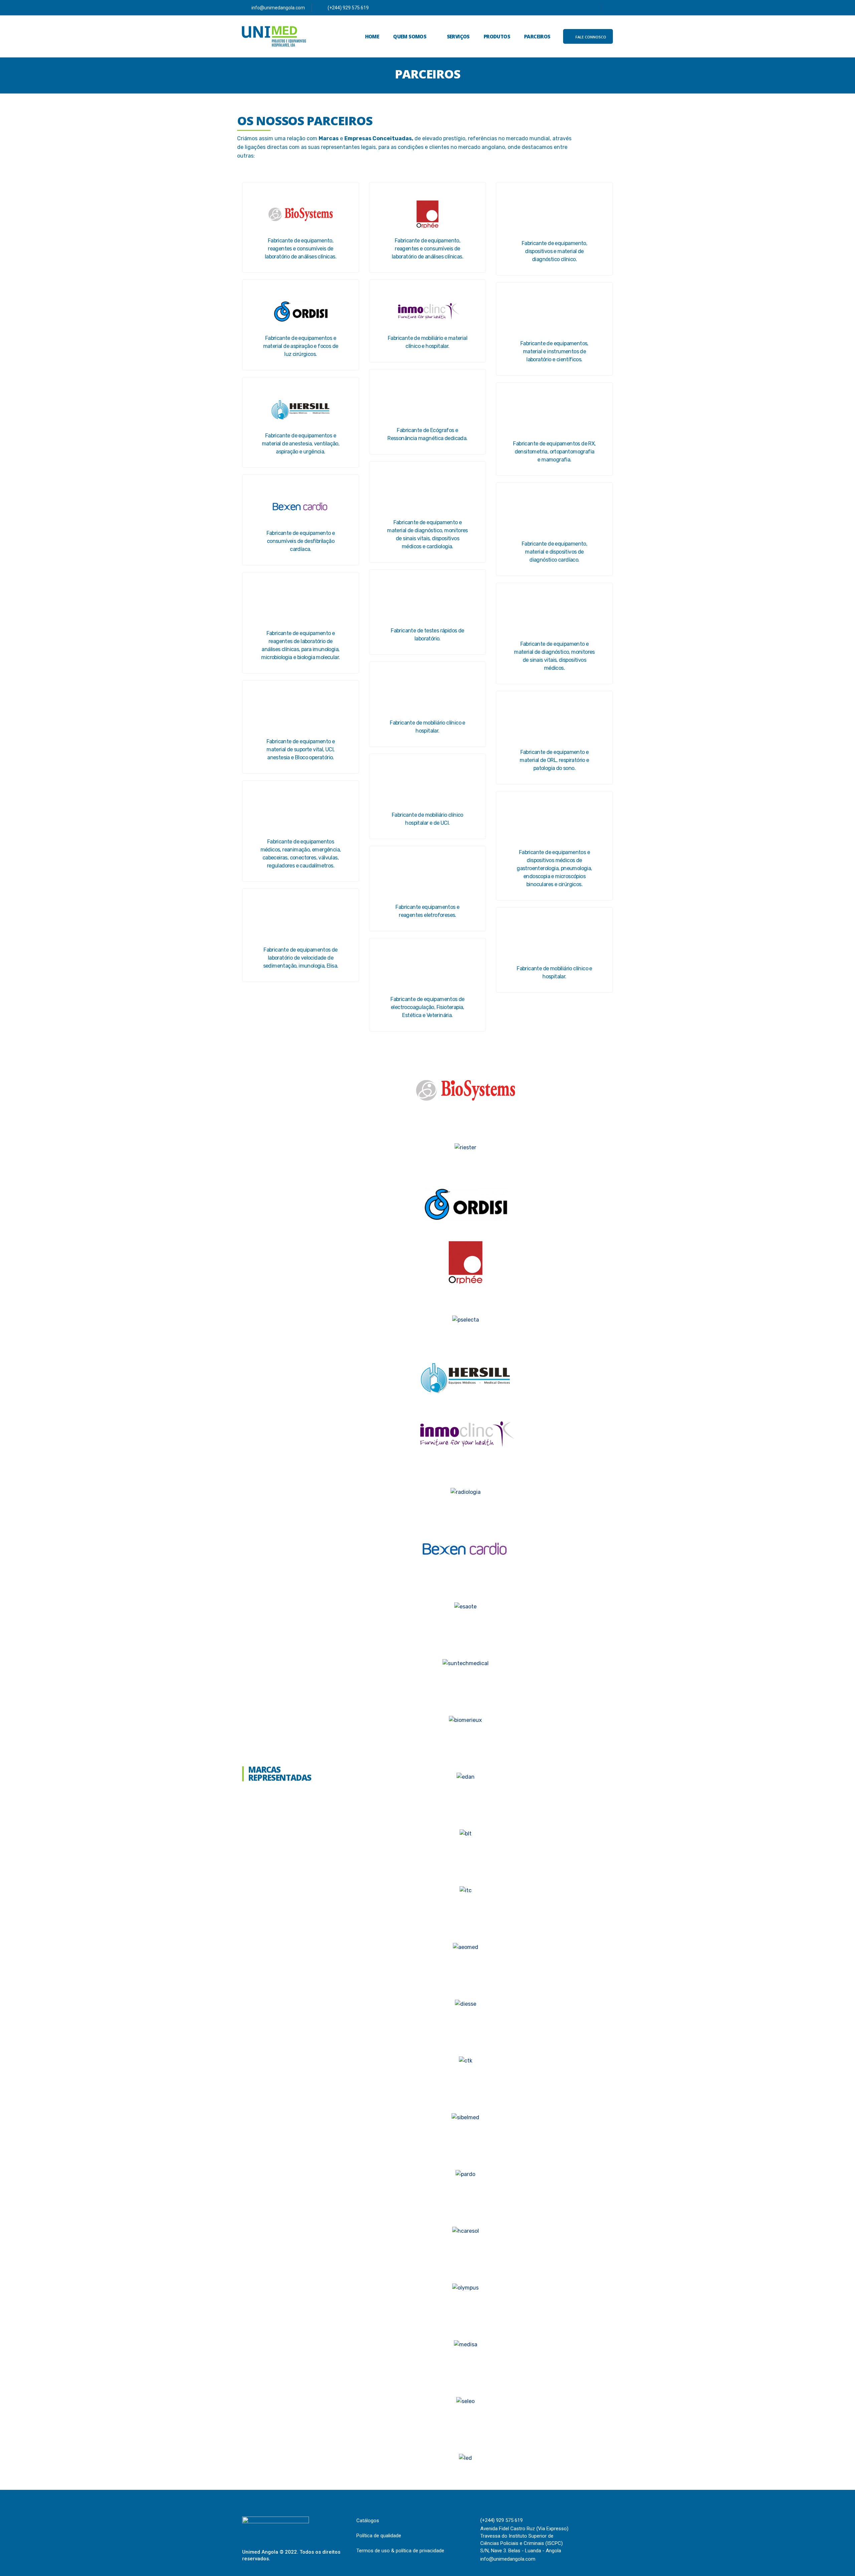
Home (372, 36)
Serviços (458, 36)
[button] (588, 36)
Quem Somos (410, 36)
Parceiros (537, 36)
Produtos (497, 36)
